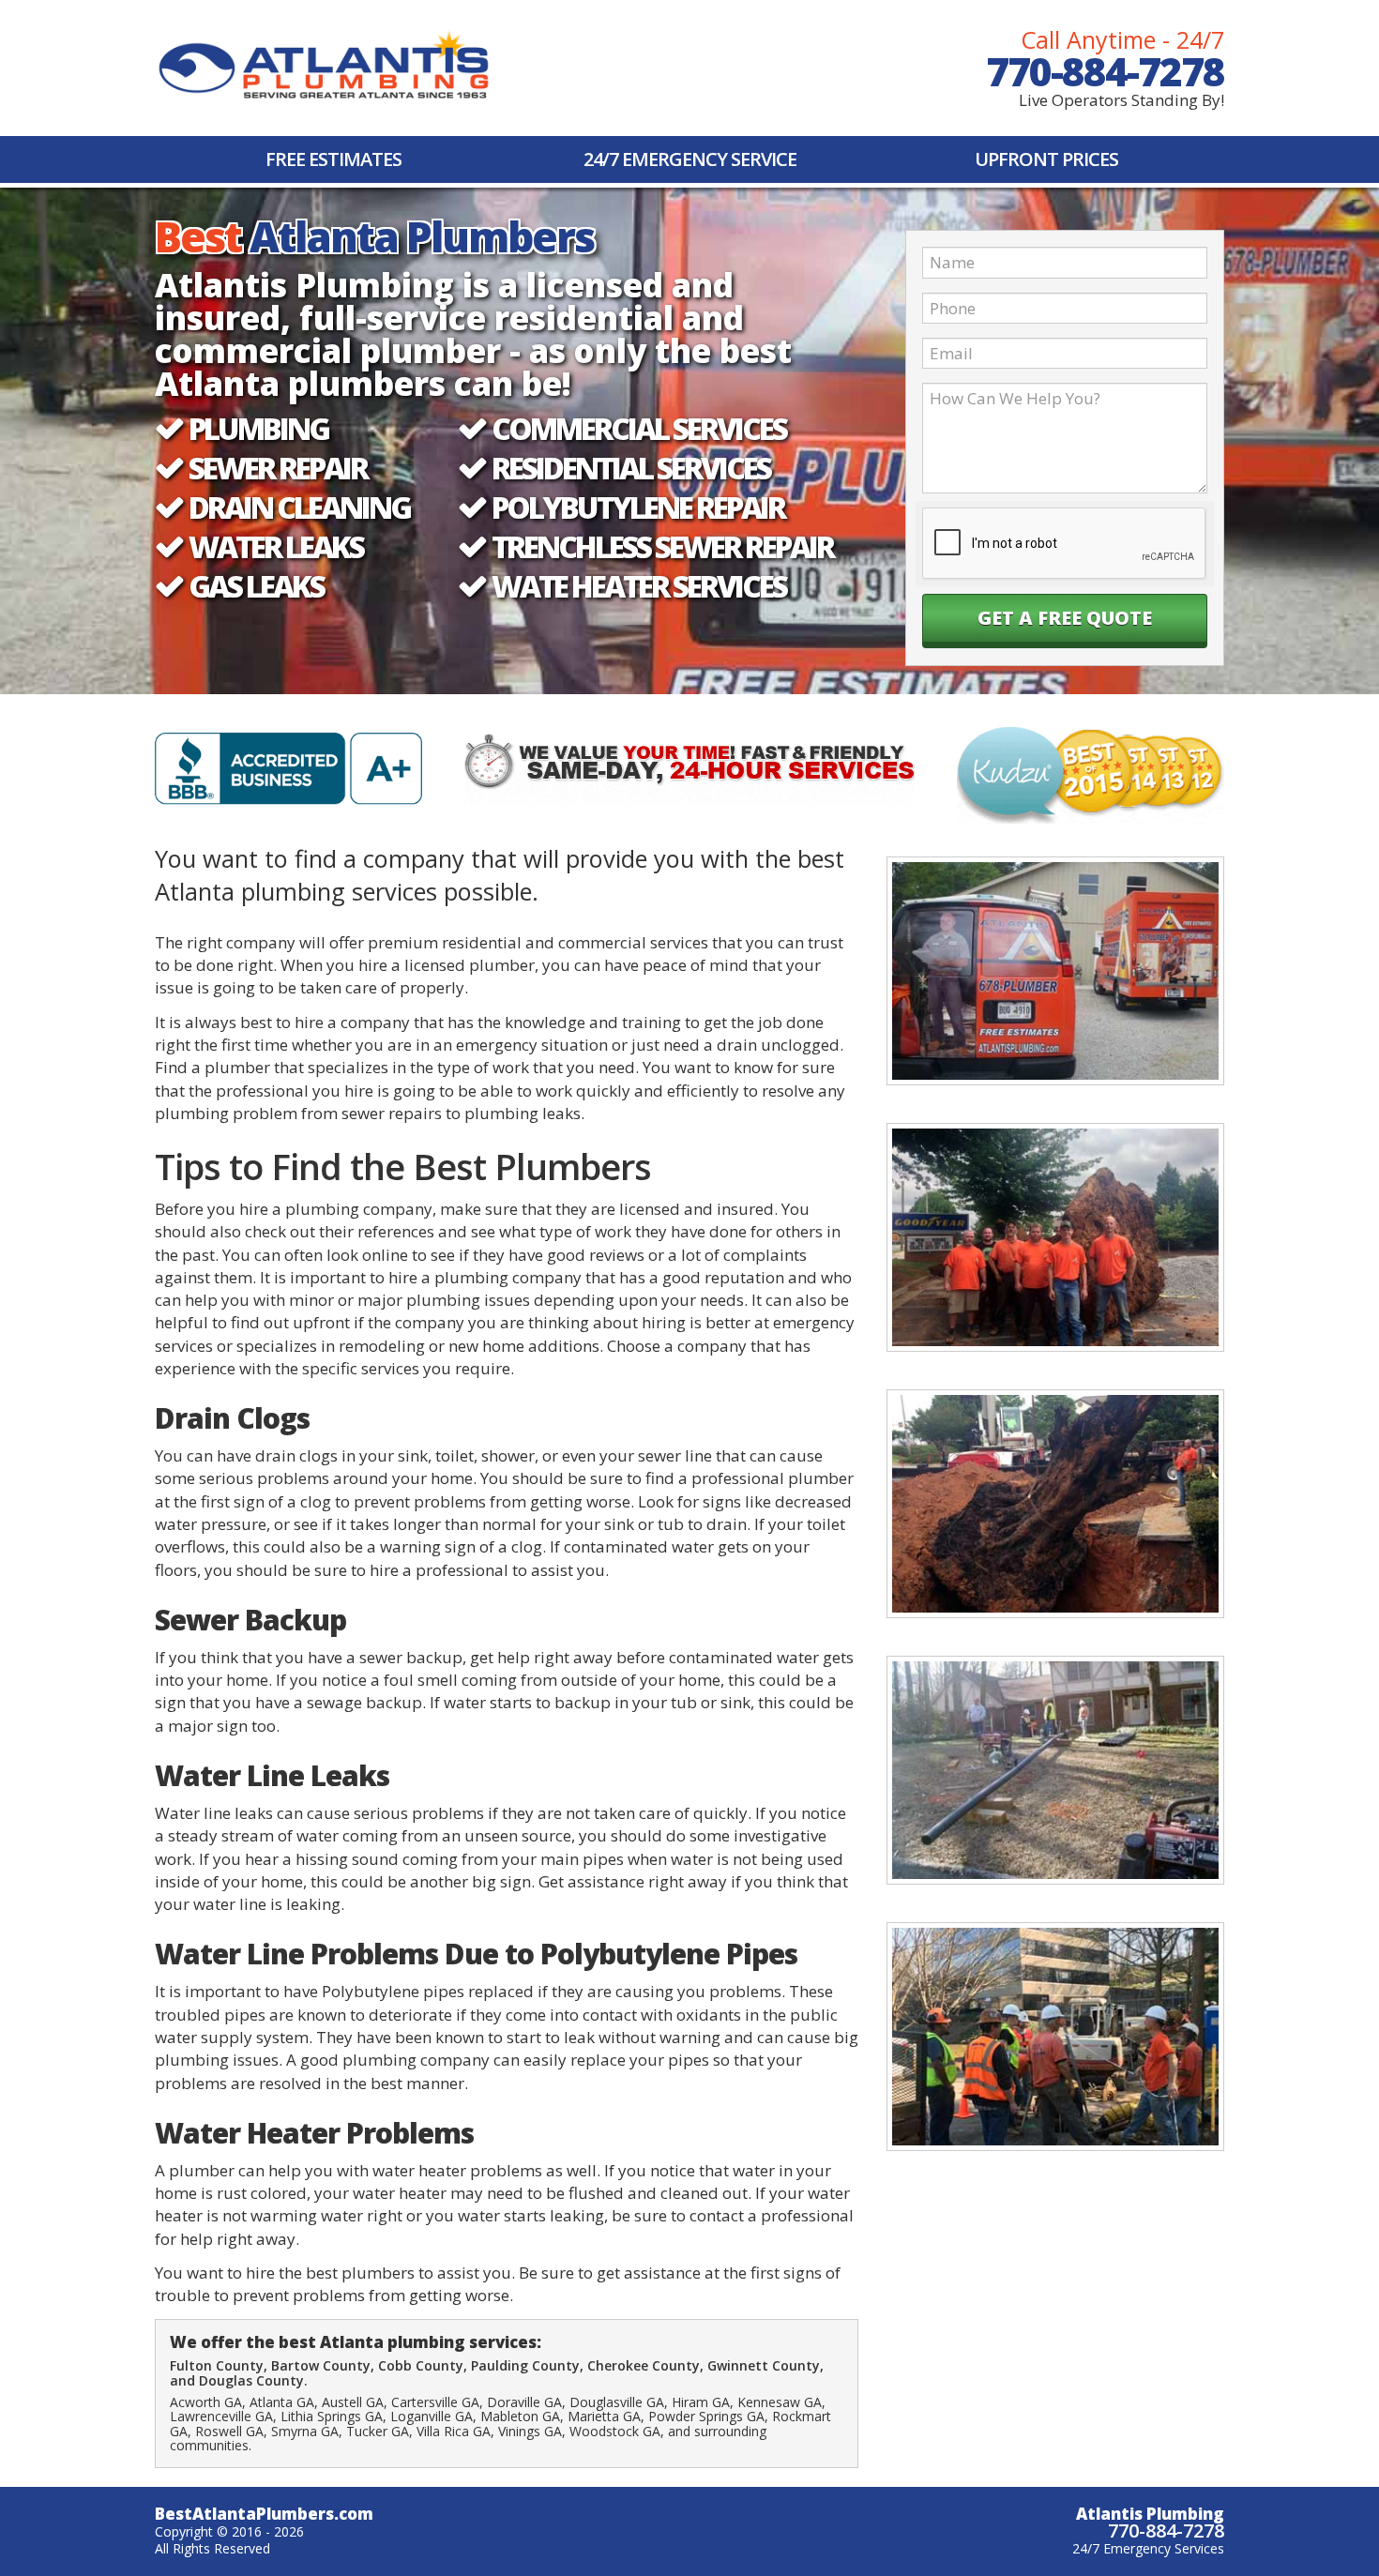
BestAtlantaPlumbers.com (264, 2514)
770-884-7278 (1105, 71)
